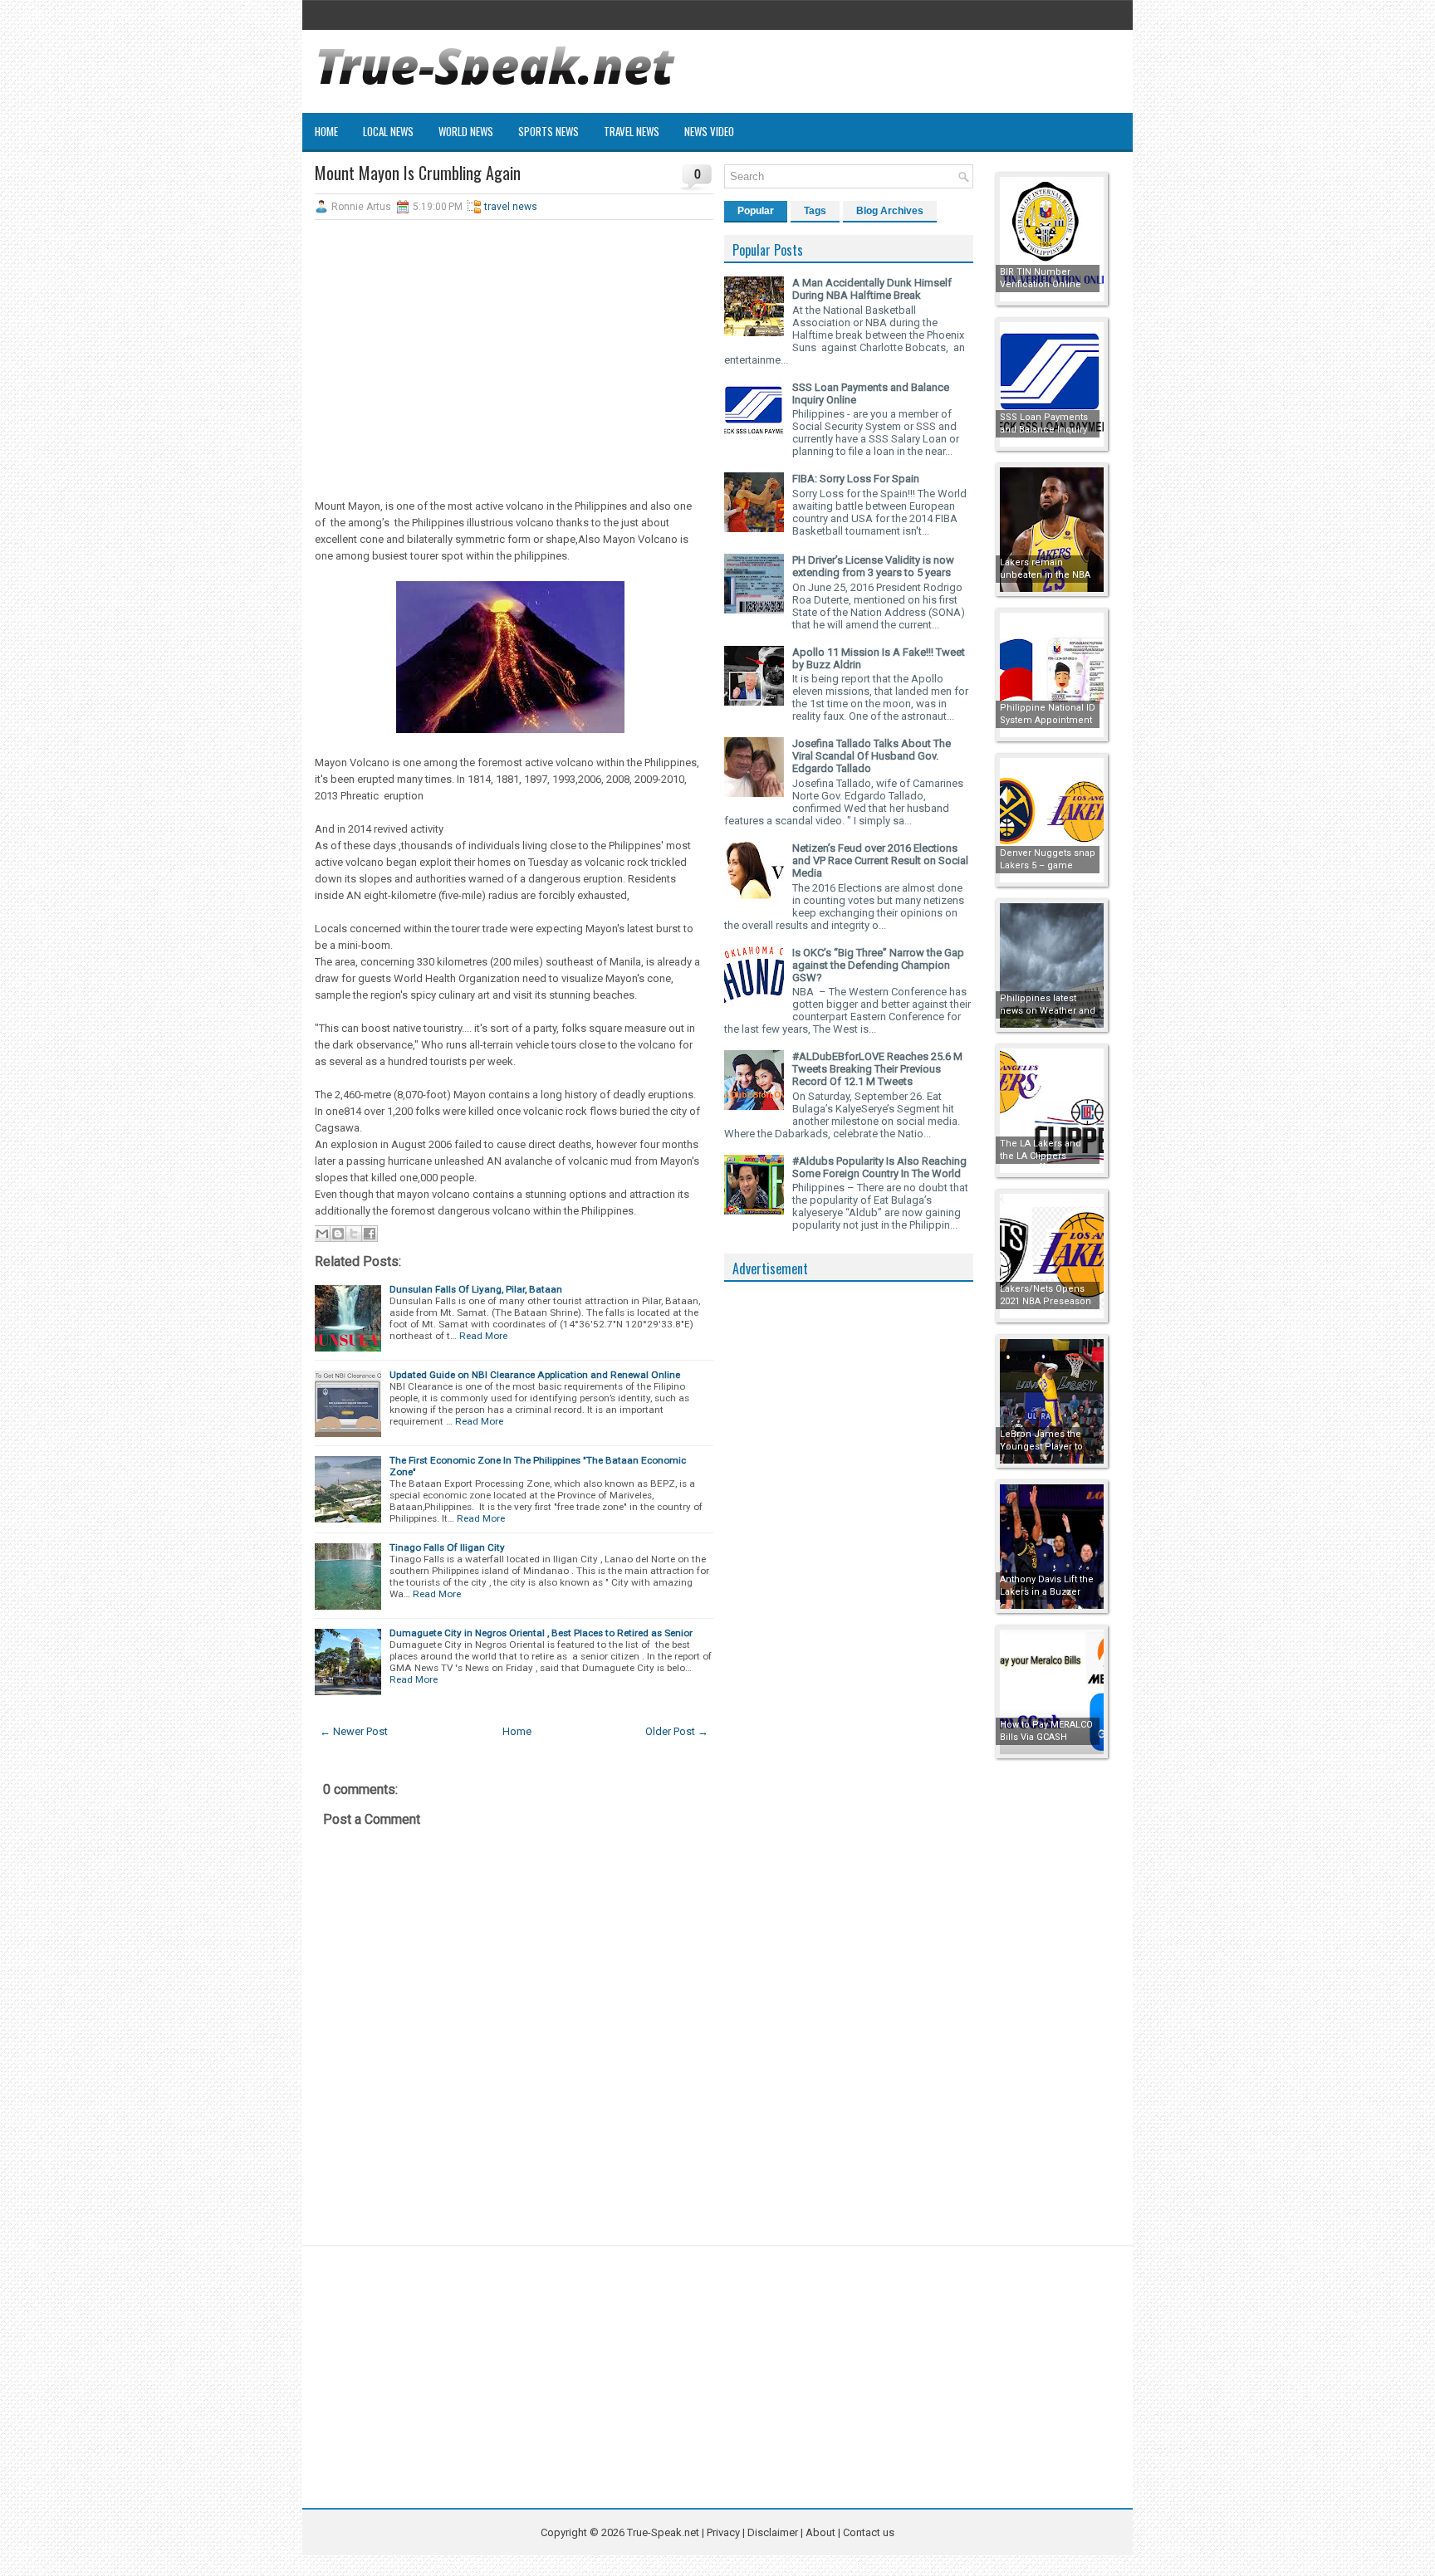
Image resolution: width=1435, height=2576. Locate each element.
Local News (388, 131)
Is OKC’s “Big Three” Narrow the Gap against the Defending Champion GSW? (878, 965)
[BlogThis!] (338, 1234)
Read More (483, 1336)
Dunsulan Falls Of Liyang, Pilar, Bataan (476, 1289)
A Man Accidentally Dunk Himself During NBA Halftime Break (872, 289)
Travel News (632, 131)
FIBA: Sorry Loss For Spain (856, 479)
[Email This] (322, 1234)
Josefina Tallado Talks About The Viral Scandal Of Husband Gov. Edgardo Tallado (872, 756)
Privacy (725, 2532)
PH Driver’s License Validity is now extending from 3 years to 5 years (873, 566)
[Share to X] (354, 1234)
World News (466, 131)
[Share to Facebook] (370, 1234)
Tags (815, 211)
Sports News (549, 131)
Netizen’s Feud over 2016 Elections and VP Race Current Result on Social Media (880, 860)
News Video (709, 131)
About (820, 2532)
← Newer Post (354, 1731)
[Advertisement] (514, 353)
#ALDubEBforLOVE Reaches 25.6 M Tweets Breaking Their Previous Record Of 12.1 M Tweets (877, 1069)
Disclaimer (773, 2532)
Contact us (869, 2532)
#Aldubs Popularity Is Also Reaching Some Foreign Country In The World (879, 1167)
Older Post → (677, 1731)
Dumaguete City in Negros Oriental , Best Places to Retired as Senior (541, 1633)
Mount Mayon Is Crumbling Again (418, 173)
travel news (511, 207)
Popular (756, 211)
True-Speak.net (663, 2532)
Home (326, 131)
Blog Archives (890, 211)
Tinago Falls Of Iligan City (447, 1547)
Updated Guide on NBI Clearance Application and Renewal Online (535, 1375)
